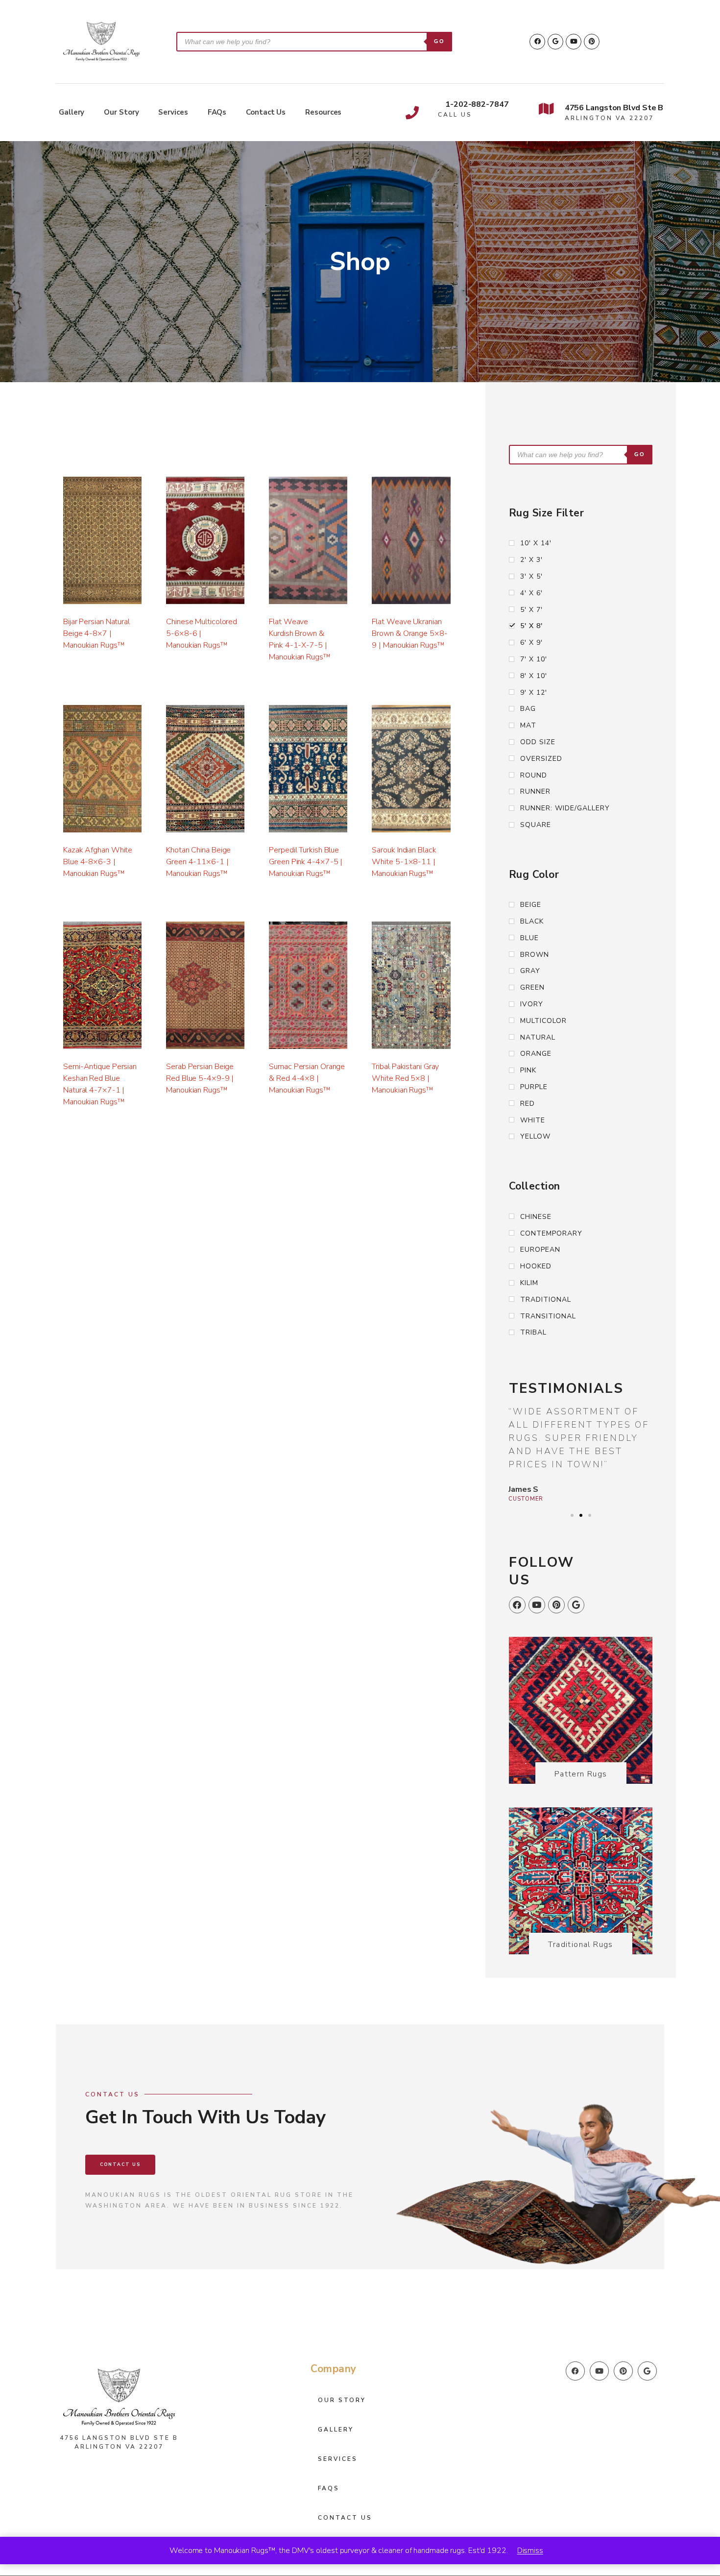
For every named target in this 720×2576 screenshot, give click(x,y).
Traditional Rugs (580, 1944)
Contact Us (266, 112)
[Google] (555, 42)
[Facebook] (537, 42)
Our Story (121, 112)
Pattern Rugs (581, 1774)
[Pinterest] (592, 42)
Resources (323, 112)
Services (173, 112)
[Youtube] (574, 42)
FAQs (217, 112)
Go (439, 41)
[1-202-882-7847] (412, 112)
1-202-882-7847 (477, 104)
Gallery (72, 112)
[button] (572, 1515)
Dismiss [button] (530, 2551)
